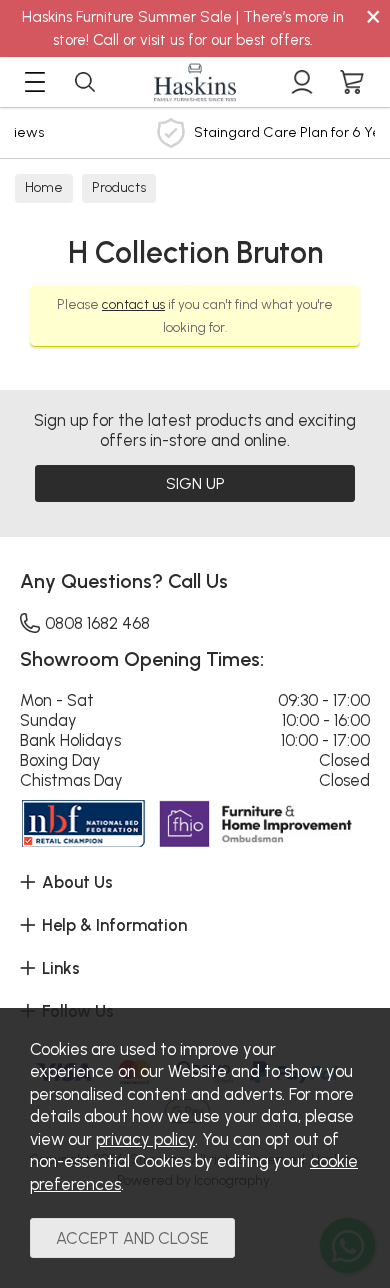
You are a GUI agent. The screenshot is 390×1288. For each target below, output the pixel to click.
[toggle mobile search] (85, 82)
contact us (133, 304)
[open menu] (35, 82)
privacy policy (145, 1139)
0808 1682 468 (97, 623)
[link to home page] (195, 82)
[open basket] (352, 82)
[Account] (302, 82)
